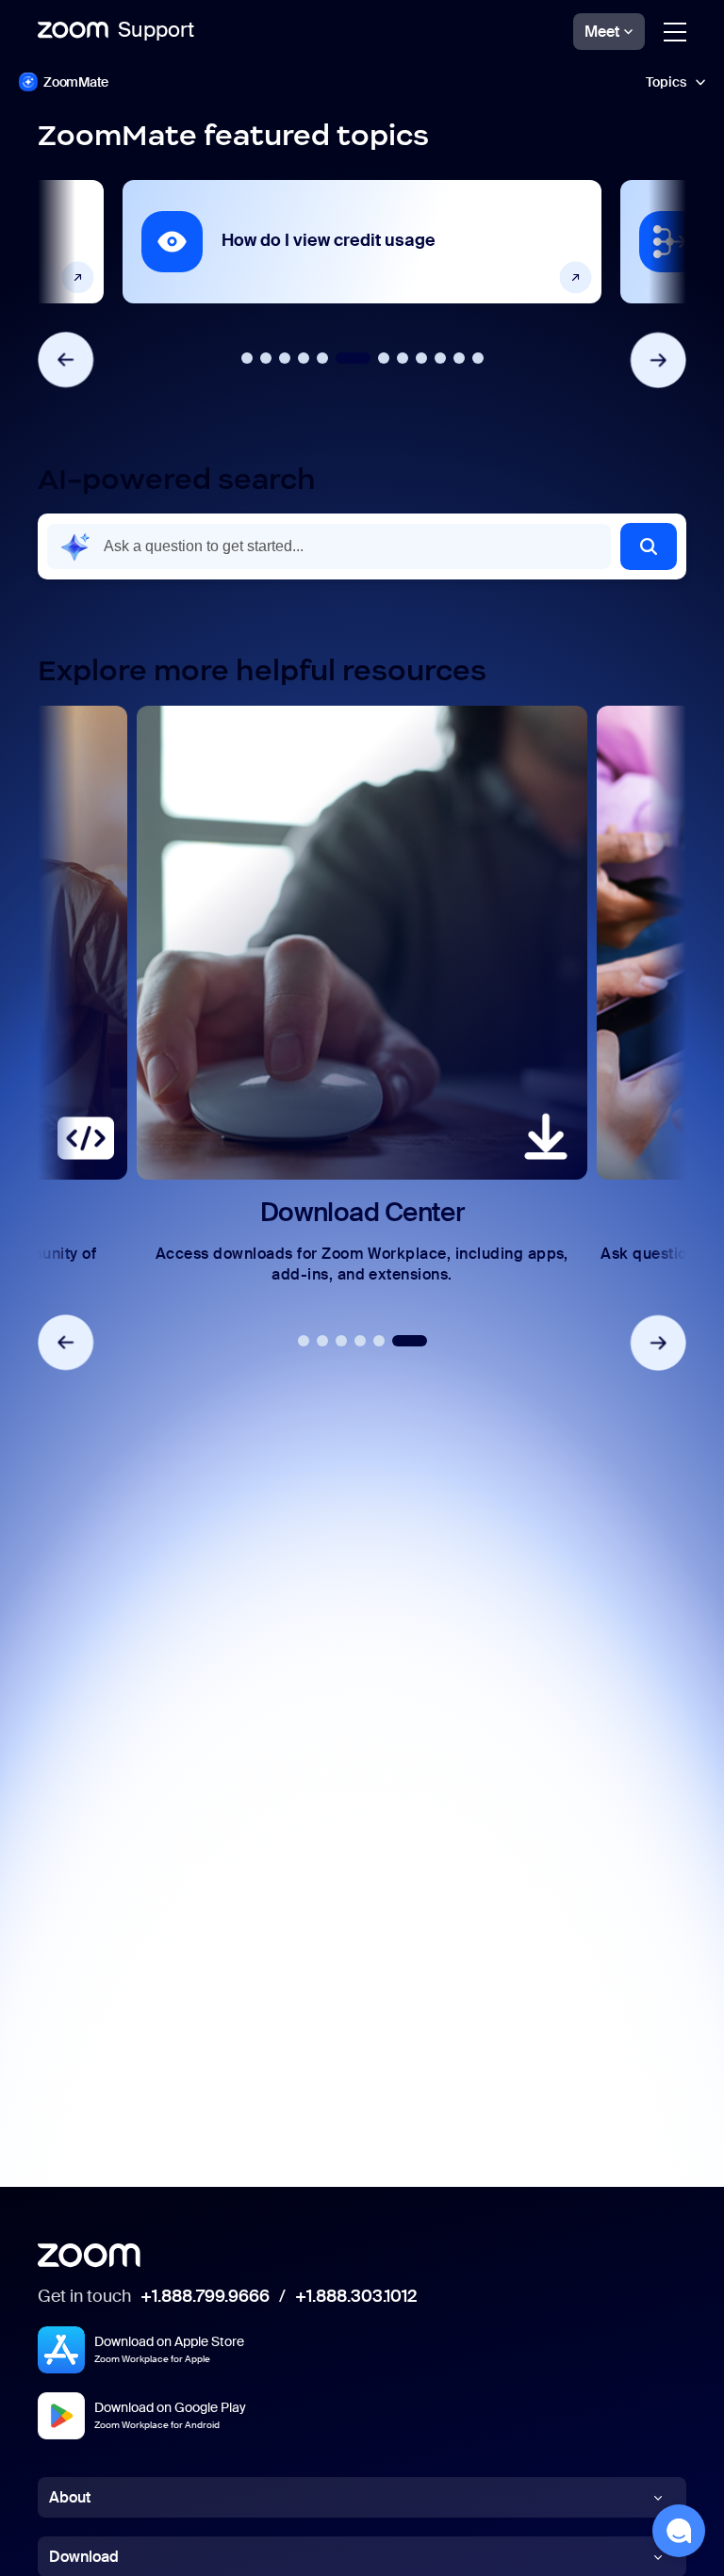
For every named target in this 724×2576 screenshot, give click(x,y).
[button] (649, 546)
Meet (602, 32)
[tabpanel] (362, 242)
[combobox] (329, 546)
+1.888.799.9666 (205, 2297)
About (70, 2497)
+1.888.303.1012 (356, 2297)
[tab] (247, 358)
